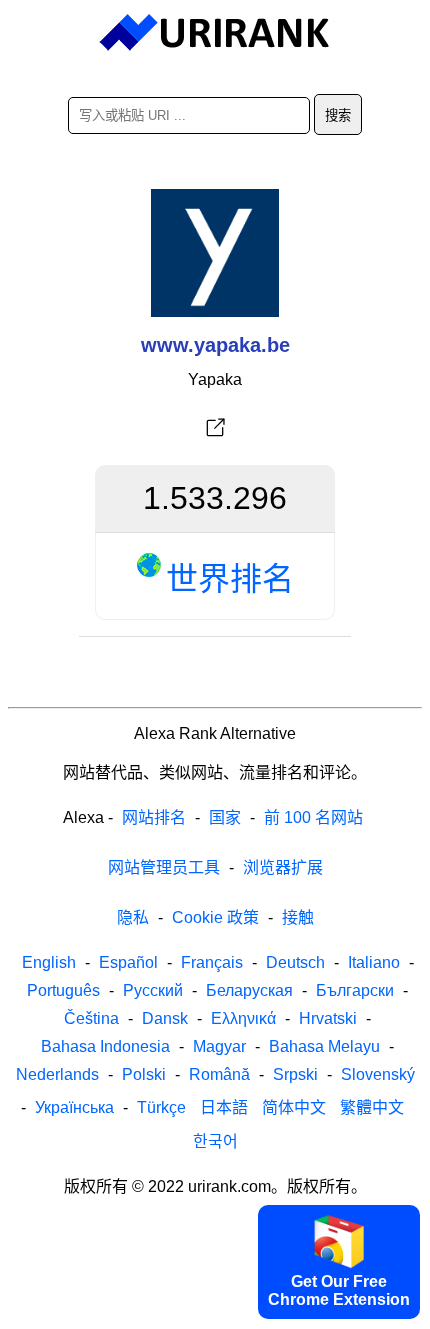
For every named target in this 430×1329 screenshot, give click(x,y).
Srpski (295, 1074)
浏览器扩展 (283, 867)
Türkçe (161, 1107)
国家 (225, 817)
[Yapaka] (215, 428)
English (49, 962)
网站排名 (154, 817)
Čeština (91, 1018)
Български (355, 990)
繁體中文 (372, 1107)
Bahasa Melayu (324, 1046)
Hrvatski (328, 1018)
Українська (74, 1107)
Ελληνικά (243, 1018)
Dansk (165, 1018)
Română (219, 1074)
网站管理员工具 (164, 867)
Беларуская (249, 990)
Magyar (219, 1046)
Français (212, 962)
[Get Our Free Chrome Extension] (215, 1312)
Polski (144, 1074)
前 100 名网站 (313, 817)
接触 (298, 917)
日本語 (224, 1107)
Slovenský (378, 1074)
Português (63, 990)
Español (128, 962)
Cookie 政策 (215, 917)
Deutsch (295, 962)
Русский (153, 990)
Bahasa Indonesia (105, 1046)
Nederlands (57, 1074)
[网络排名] (215, 33)
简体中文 (294, 1107)
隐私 (133, 917)
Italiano (374, 962)
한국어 (215, 1141)
